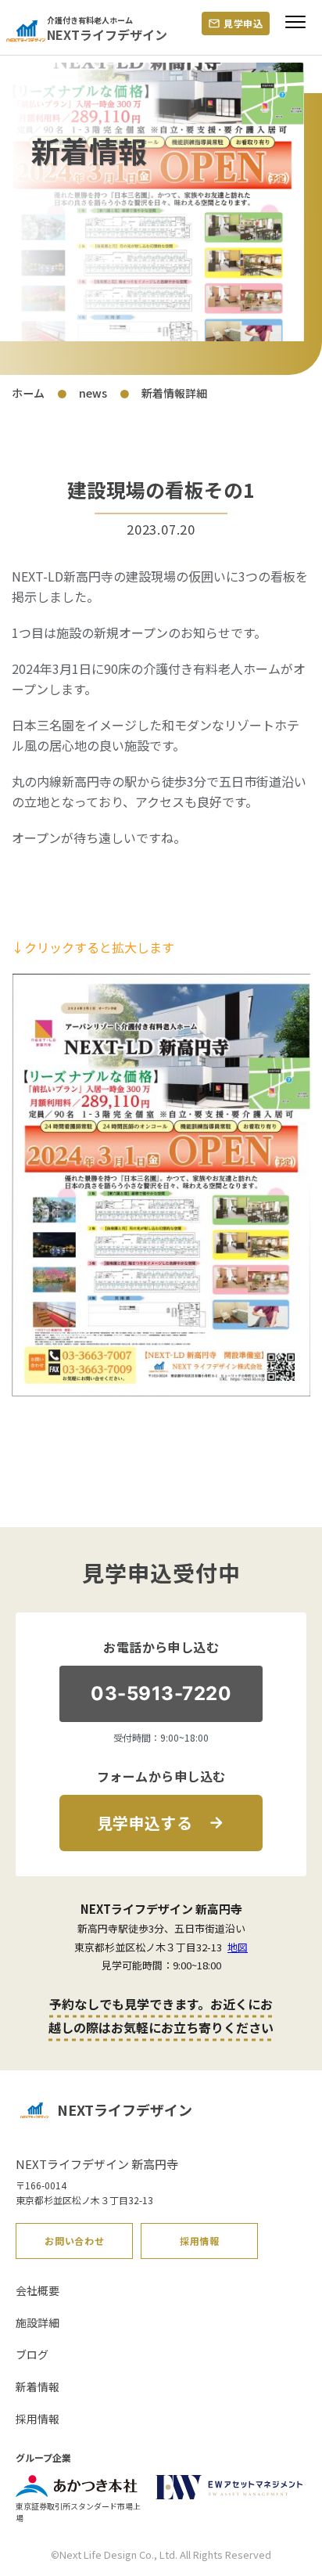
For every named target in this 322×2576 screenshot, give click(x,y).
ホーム (28, 393)
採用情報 (200, 2241)
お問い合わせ (74, 2241)
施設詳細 (38, 2322)
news (93, 393)
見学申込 (243, 23)
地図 (238, 1947)
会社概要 (38, 2290)
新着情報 (38, 2387)
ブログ (32, 2354)
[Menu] (295, 28)
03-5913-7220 (161, 1693)
